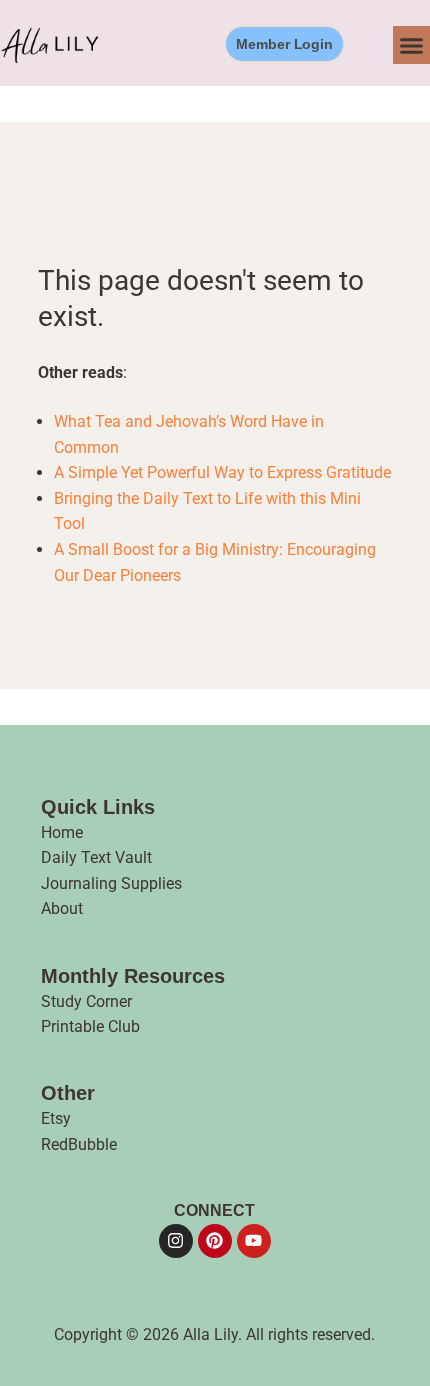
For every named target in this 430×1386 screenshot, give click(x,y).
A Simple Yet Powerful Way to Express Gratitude (222, 472)
